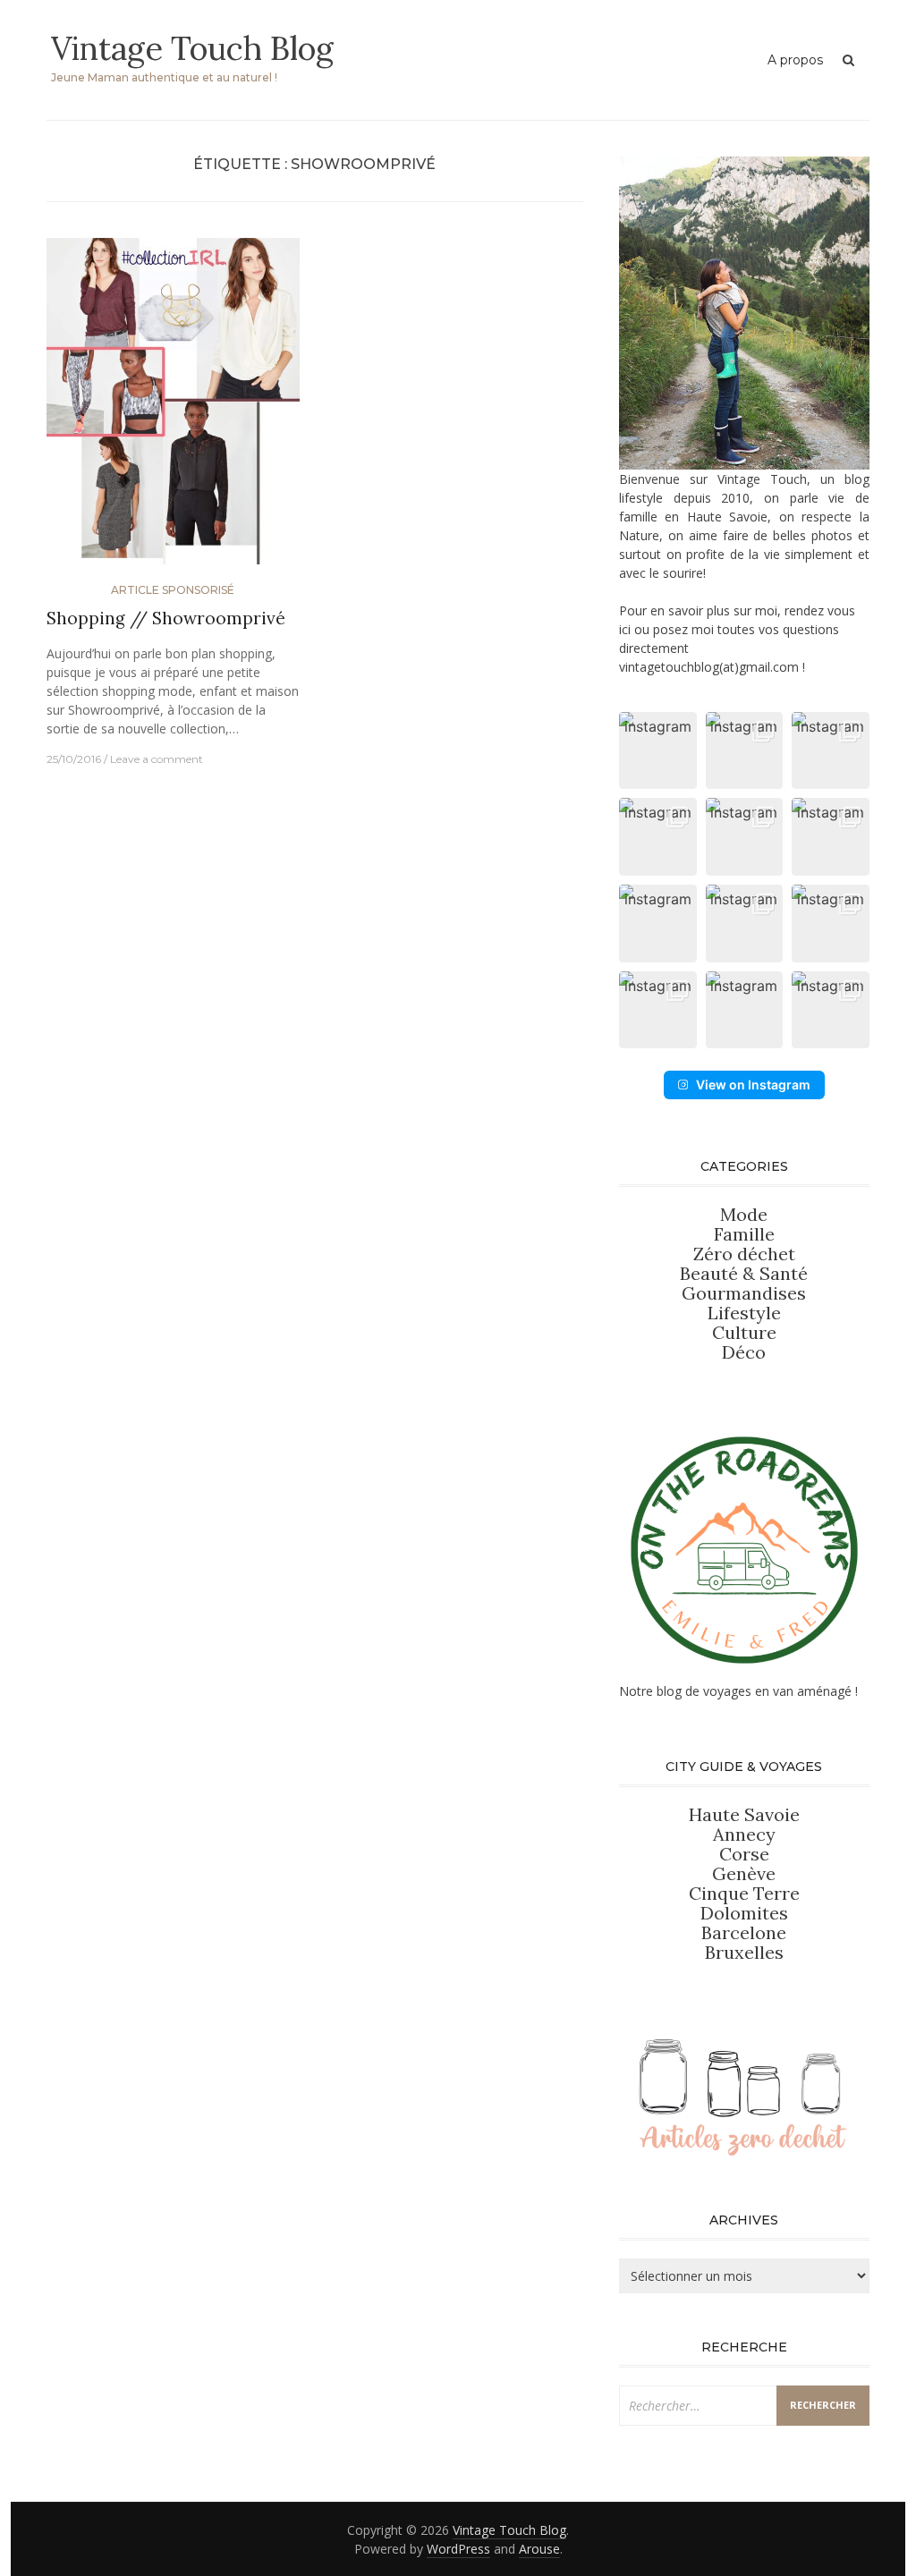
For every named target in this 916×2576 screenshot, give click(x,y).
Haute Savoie (744, 1814)
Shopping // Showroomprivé (166, 618)
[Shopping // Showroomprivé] (173, 408)
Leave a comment (157, 759)
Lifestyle (744, 1313)
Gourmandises (744, 1293)
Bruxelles (744, 1952)
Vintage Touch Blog (192, 48)
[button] (658, 751)
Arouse (539, 2549)
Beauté (711, 1273)
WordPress (458, 2549)
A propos (795, 60)
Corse (744, 1854)
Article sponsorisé (173, 590)
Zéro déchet (744, 1254)
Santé (784, 1273)
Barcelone (744, 1932)
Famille (744, 1234)
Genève (744, 1873)
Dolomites (744, 1913)
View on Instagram (753, 1085)
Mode (744, 1214)
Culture (744, 1332)
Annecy (744, 1834)
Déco (744, 1352)
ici (625, 629)
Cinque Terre (744, 1893)
